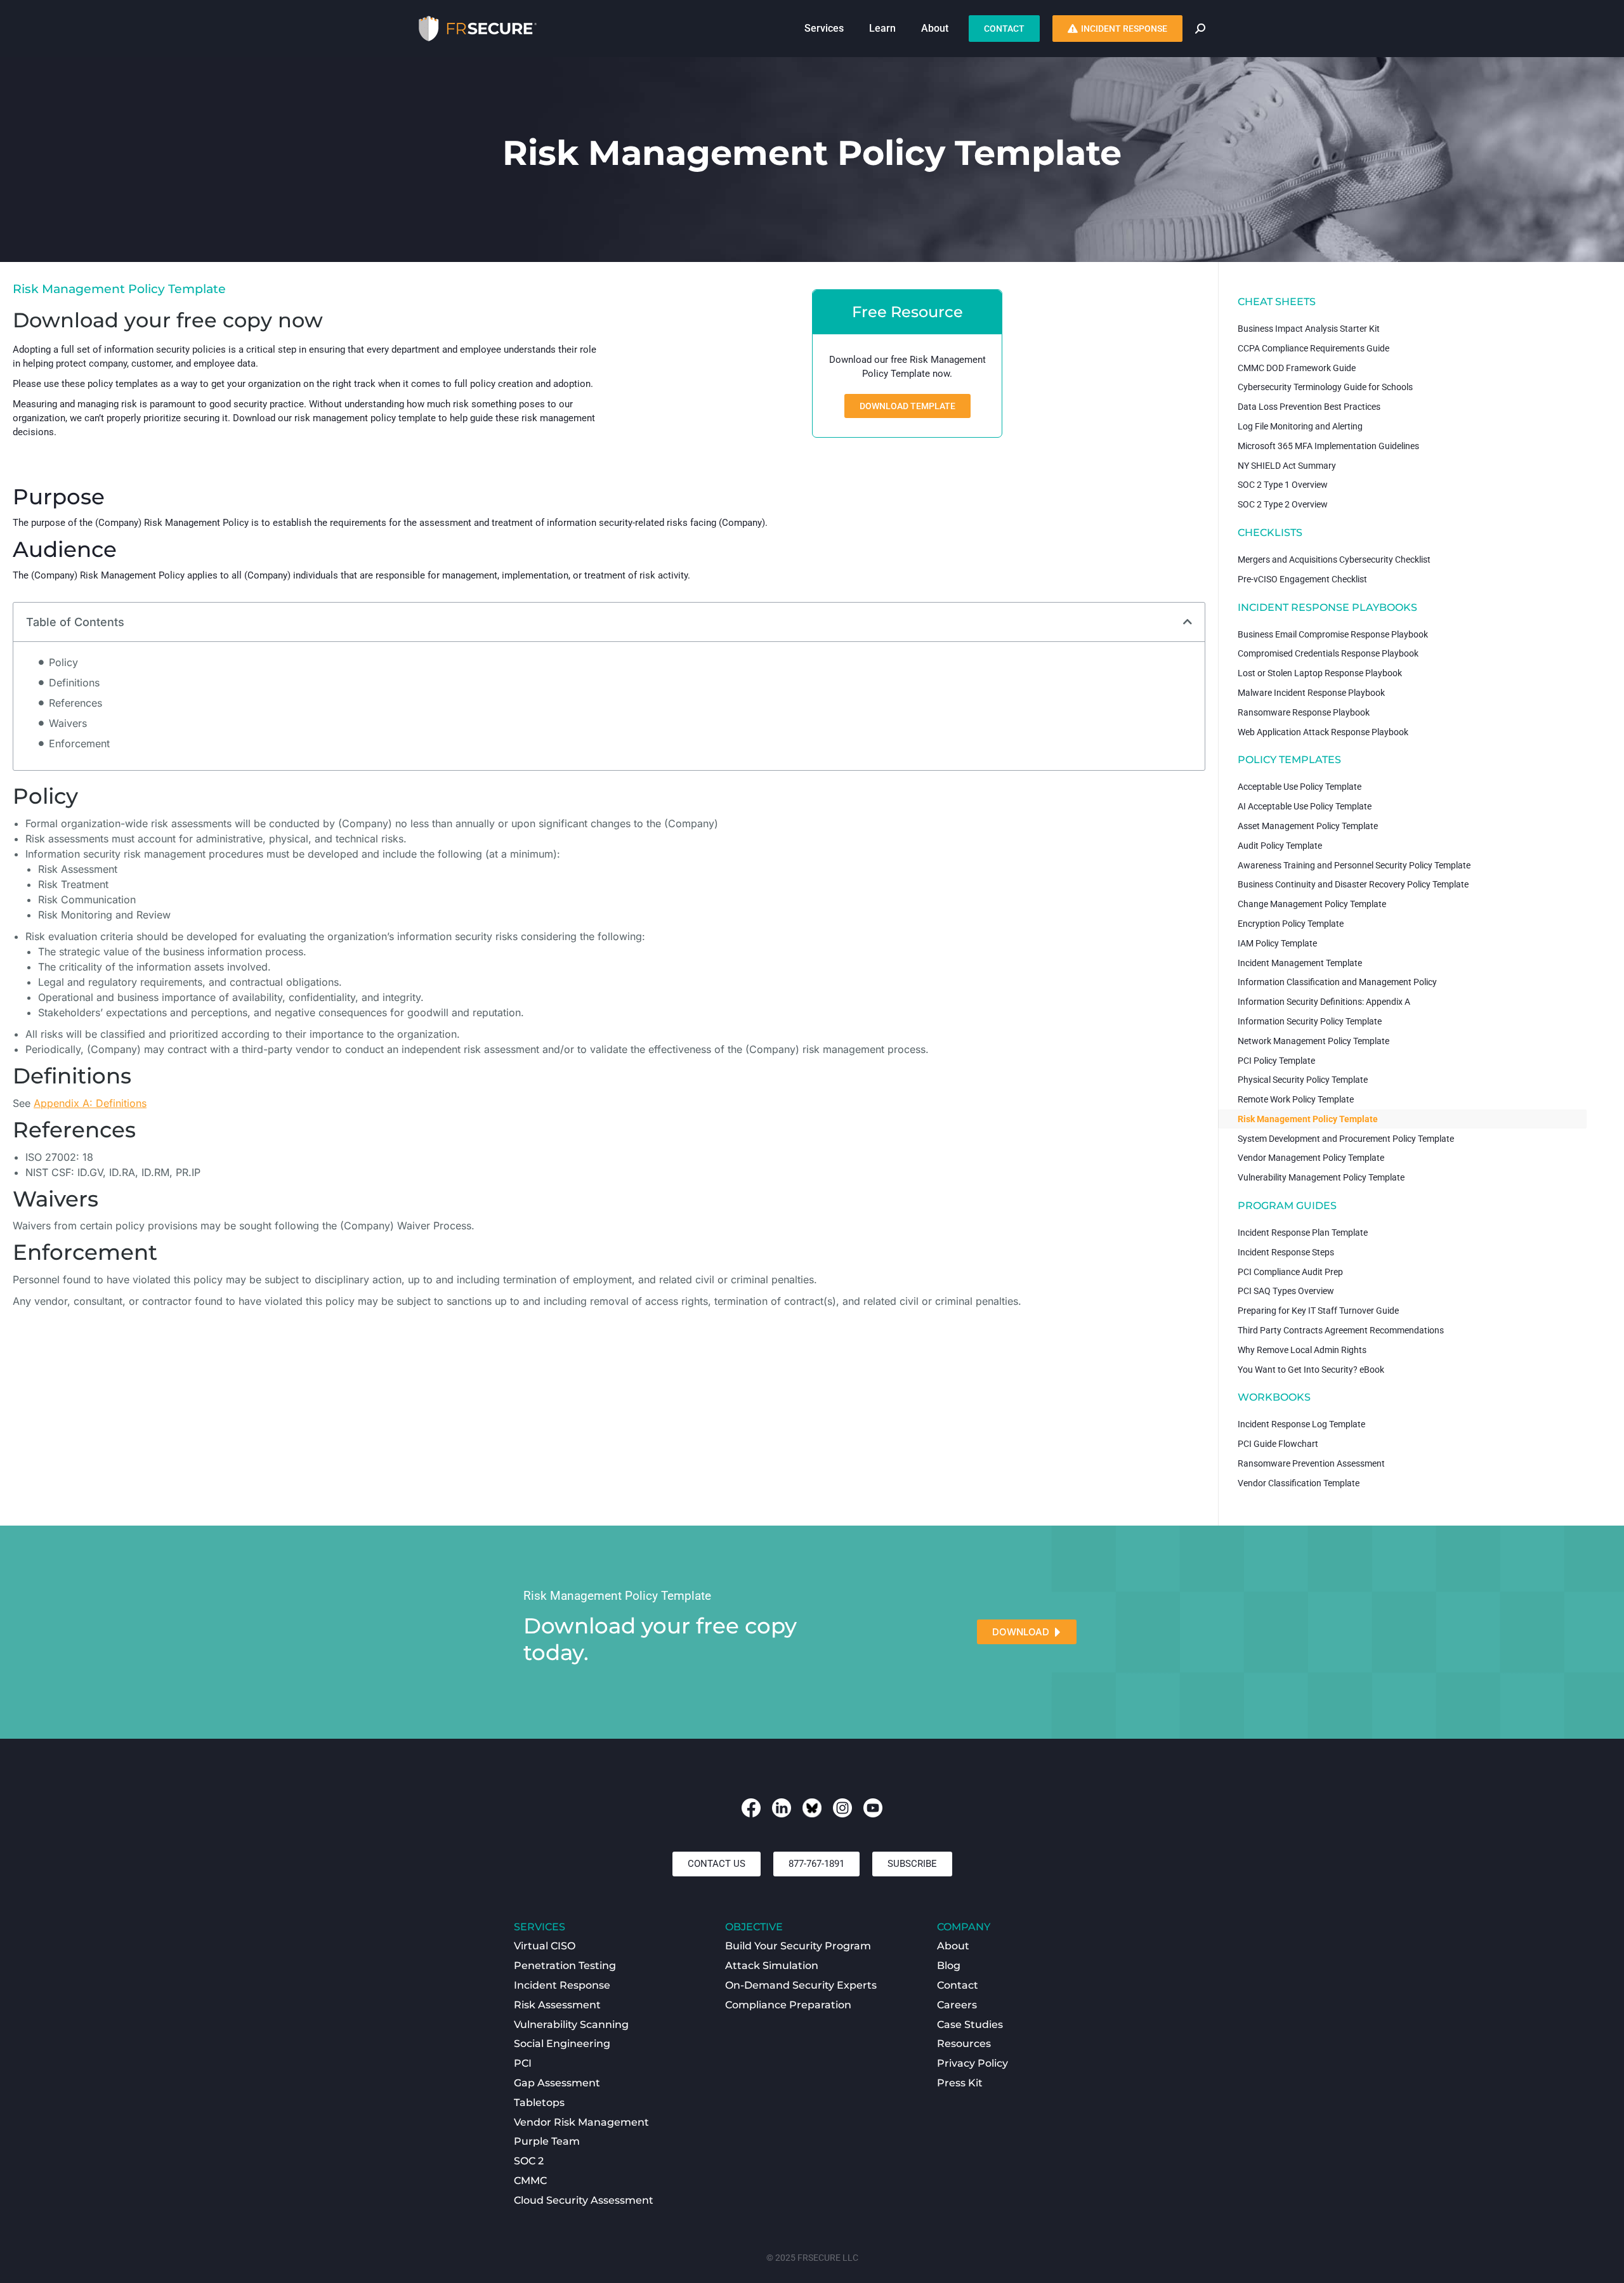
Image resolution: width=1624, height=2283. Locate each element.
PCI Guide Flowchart (1278, 1444)
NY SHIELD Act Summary (1287, 466)
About (953, 1946)
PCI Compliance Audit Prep (1290, 1272)
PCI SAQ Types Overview (1286, 1291)
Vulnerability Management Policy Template (1321, 1177)
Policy (63, 662)
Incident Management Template (1300, 963)
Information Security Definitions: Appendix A (1324, 1002)
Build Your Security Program (798, 1946)
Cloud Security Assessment (584, 2200)
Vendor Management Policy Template (1311, 1158)
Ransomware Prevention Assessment (1311, 1463)
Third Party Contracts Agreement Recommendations (1341, 1330)
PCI (523, 2063)
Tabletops (539, 2103)
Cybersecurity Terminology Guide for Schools (1325, 387)
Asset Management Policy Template (1308, 826)
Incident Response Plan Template (1303, 1233)
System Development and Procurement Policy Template (1346, 1139)
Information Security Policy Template (1310, 1021)
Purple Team (547, 2141)
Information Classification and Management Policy (1337, 982)
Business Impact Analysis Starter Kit (1309, 329)
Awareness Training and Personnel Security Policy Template (1354, 865)
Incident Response (562, 1985)
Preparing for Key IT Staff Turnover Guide (1318, 1311)
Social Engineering (562, 2044)
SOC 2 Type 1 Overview (1283, 485)
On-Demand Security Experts (801, 1985)
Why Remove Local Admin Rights (1302, 1350)
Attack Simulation (772, 1966)
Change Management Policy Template (1312, 904)
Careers (957, 2005)
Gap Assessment (557, 2083)
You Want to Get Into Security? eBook (1311, 1370)
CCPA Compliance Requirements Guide (1313, 348)
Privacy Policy (972, 2063)
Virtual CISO (545, 1946)
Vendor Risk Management (581, 2122)
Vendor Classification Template (1299, 1483)
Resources (964, 2044)
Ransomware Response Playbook (1304, 712)
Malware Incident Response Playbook (1311, 693)
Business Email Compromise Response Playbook (1333, 634)
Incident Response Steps (1286, 1252)
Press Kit (960, 2083)
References (75, 703)
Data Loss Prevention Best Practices (1309, 407)
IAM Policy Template (1277, 943)
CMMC (530, 2181)
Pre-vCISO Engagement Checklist (1302, 579)
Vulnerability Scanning (571, 2025)
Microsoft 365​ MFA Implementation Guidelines (1328, 446)
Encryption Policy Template (1291, 924)
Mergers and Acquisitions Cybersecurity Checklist (1334, 559)
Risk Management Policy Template (1308, 1119)
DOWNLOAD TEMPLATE (907, 406)
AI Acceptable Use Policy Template (1305, 806)
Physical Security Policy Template (1303, 1080)
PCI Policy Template (1276, 1061)
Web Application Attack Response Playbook (1323, 732)
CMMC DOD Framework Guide (1297, 368)
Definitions (74, 683)
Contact (958, 1985)
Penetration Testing (565, 1966)
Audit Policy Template (1280, 846)
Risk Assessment (557, 2005)
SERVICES (540, 1927)
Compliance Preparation (788, 2005)
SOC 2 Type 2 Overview (1283, 504)
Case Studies (970, 2025)
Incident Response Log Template (1301, 1424)
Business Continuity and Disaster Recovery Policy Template (1353, 884)
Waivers (68, 723)
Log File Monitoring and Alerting (1300, 426)
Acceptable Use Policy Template (1300, 787)
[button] (1188, 622)
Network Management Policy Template (1313, 1041)
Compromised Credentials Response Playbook (1328, 653)
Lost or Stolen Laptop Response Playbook (1320, 673)
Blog (949, 1966)
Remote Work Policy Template (1296, 1099)
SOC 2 (529, 2161)
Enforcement (79, 743)
